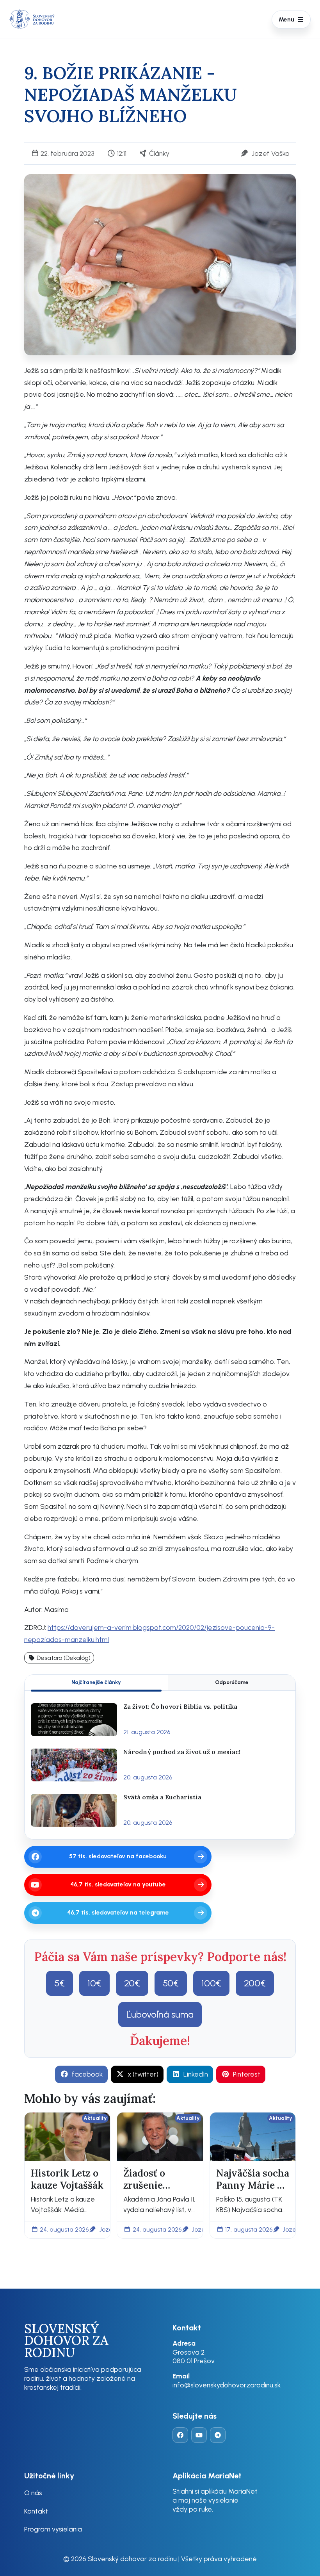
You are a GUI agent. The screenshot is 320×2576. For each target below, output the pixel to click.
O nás (33, 2493)
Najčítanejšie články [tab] (96, 1682)
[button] (59, 1658)
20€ (132, 1983)
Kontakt (36, 2511)
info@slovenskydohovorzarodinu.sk (227, 2385)
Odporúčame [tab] (232, 1682)
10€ (94, 1983)
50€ (171, 1983)
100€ (211, 1983)
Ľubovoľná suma (160, 2014)
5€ (60, 1983)
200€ (255, 1983)
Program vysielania (53, 2529)
